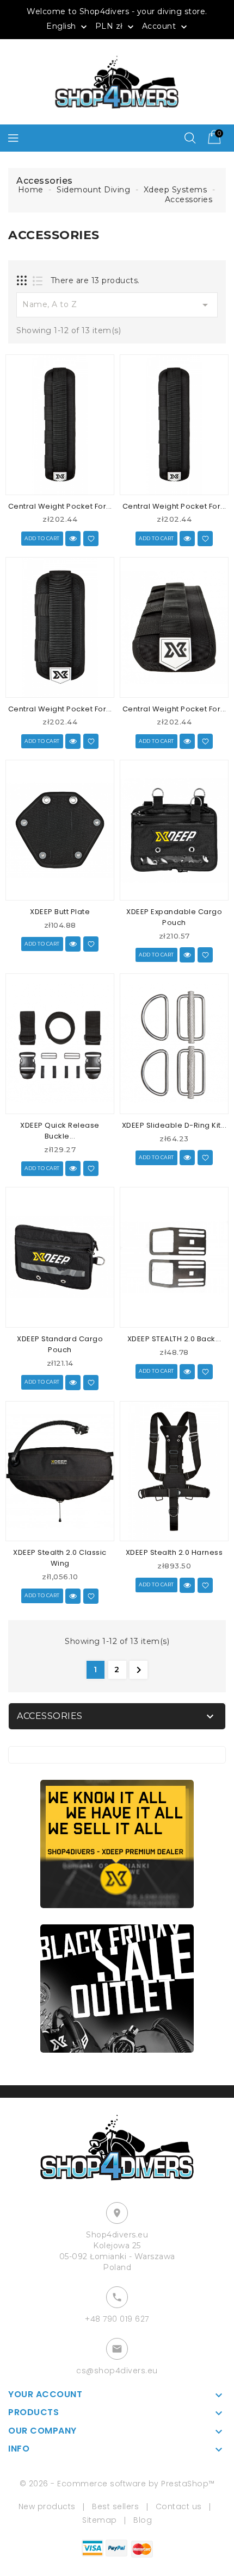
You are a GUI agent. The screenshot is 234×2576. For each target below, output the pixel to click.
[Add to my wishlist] (91, 539)
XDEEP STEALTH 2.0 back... (174, 1339)
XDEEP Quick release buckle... (60, 1131)
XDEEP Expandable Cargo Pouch (174, 917)
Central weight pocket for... (60, 506)
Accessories (50, 1716)
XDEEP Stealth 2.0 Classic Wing (60, 1558)
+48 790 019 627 (117, 2319)
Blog (143, 2520)
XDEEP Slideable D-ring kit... (174, 1125)
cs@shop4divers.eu (117, 2371)
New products (47, 2506)
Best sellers (115, 2506)
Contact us (179, 2506)
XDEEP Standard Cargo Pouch (60, 1344)
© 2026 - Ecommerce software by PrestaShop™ (117, 2484)
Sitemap (100, 2520)
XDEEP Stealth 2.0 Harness (174, 1552)
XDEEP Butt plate (60, 912)
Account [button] (166, 27)
